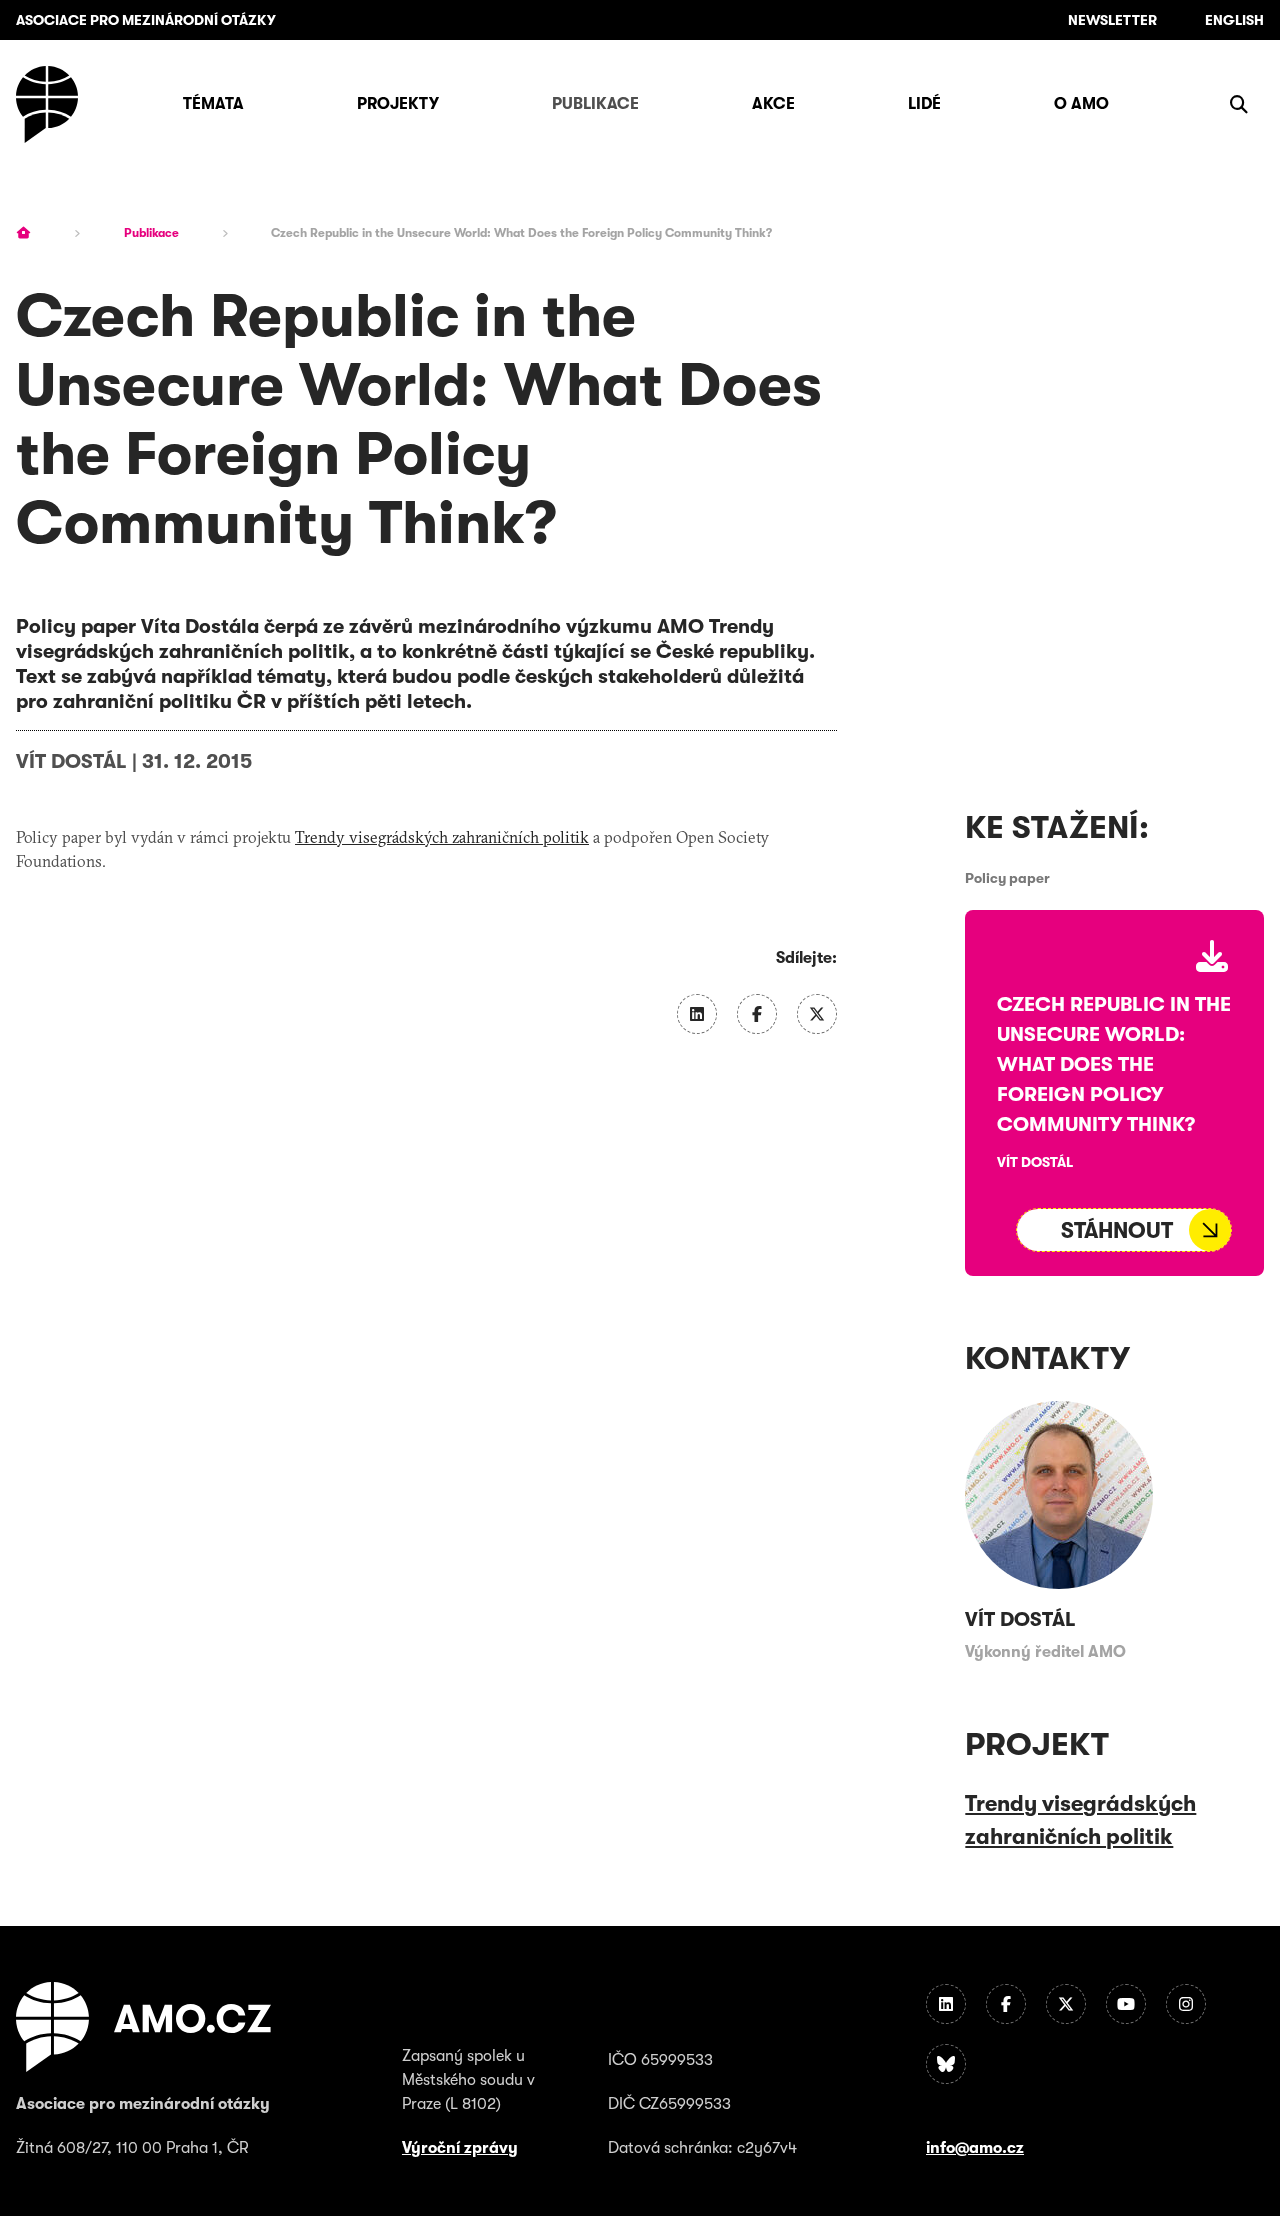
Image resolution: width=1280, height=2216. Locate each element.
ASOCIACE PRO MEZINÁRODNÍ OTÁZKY (146, 20)
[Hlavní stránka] (23, 233)
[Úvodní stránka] (47, 104)
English (1234, 20)
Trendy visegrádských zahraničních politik (442, 837)
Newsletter (1112, 20)
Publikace (151, 233)
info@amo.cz (975, 2148)
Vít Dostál (71, 761)
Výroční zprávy (460, 2148)
